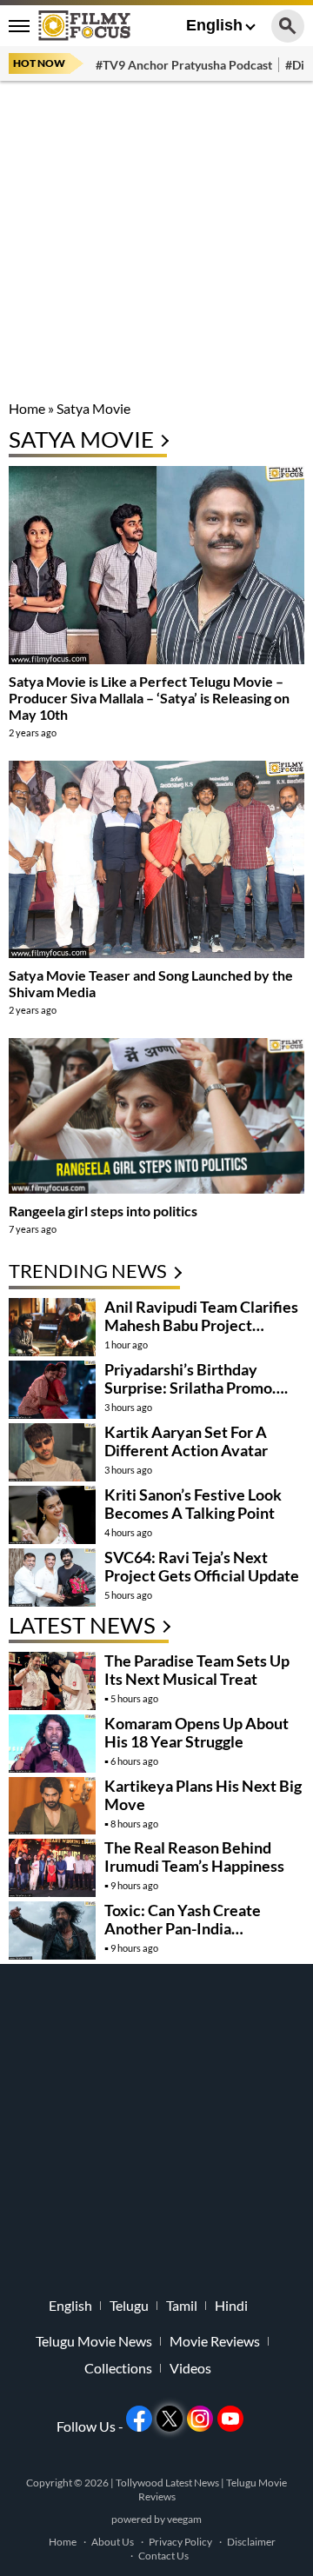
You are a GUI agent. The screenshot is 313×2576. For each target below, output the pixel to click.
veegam (184, 2519)
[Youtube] (230, 2419)
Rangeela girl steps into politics (103, 1211)
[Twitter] (170, 2419)
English (214, 25)
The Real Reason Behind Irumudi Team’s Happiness (194, 1857)
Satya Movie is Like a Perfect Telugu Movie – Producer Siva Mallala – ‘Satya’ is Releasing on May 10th (149, 698)
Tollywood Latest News (168, 2483)
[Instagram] (200, 2419)
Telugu (129, 2306)
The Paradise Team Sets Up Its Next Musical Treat (197, 1670)
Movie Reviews (215, 2341)
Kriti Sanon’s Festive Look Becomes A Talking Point (193, 1504)
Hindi (231, 2306)
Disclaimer (251, 2542)
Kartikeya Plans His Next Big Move (203, 1795)
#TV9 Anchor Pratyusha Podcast (184, 65)
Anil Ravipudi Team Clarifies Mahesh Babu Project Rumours (201, 1325)
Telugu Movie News (94, 2341)
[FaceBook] (139, 2419)
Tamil (182, 2306)
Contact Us (163, 2556)
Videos (190, 2368)
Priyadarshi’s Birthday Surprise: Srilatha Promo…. (196, 1378)
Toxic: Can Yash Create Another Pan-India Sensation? (183, 1928)
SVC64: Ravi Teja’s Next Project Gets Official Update (202, 1566)
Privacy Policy (180, 2542)
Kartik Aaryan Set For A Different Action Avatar (186, 1441)
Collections (118, 2368)
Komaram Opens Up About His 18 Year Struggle (196, 1732)
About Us (113, 2542)
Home (27, 408)
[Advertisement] (156, 243)
